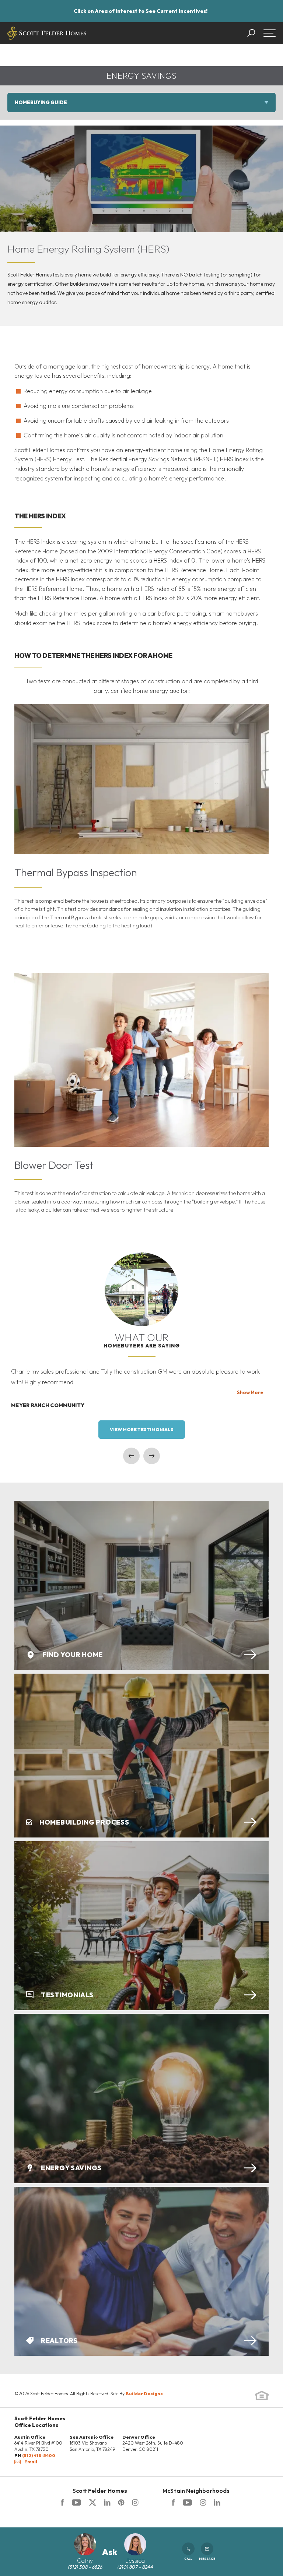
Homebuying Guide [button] (41, 102)
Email (31, 2462)
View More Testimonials (142, 1429)
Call (188, 2559)
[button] (255, 33)
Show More (250, 1392)
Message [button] (207, 2559)
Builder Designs (144, 2394)
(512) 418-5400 (39, 2455)
